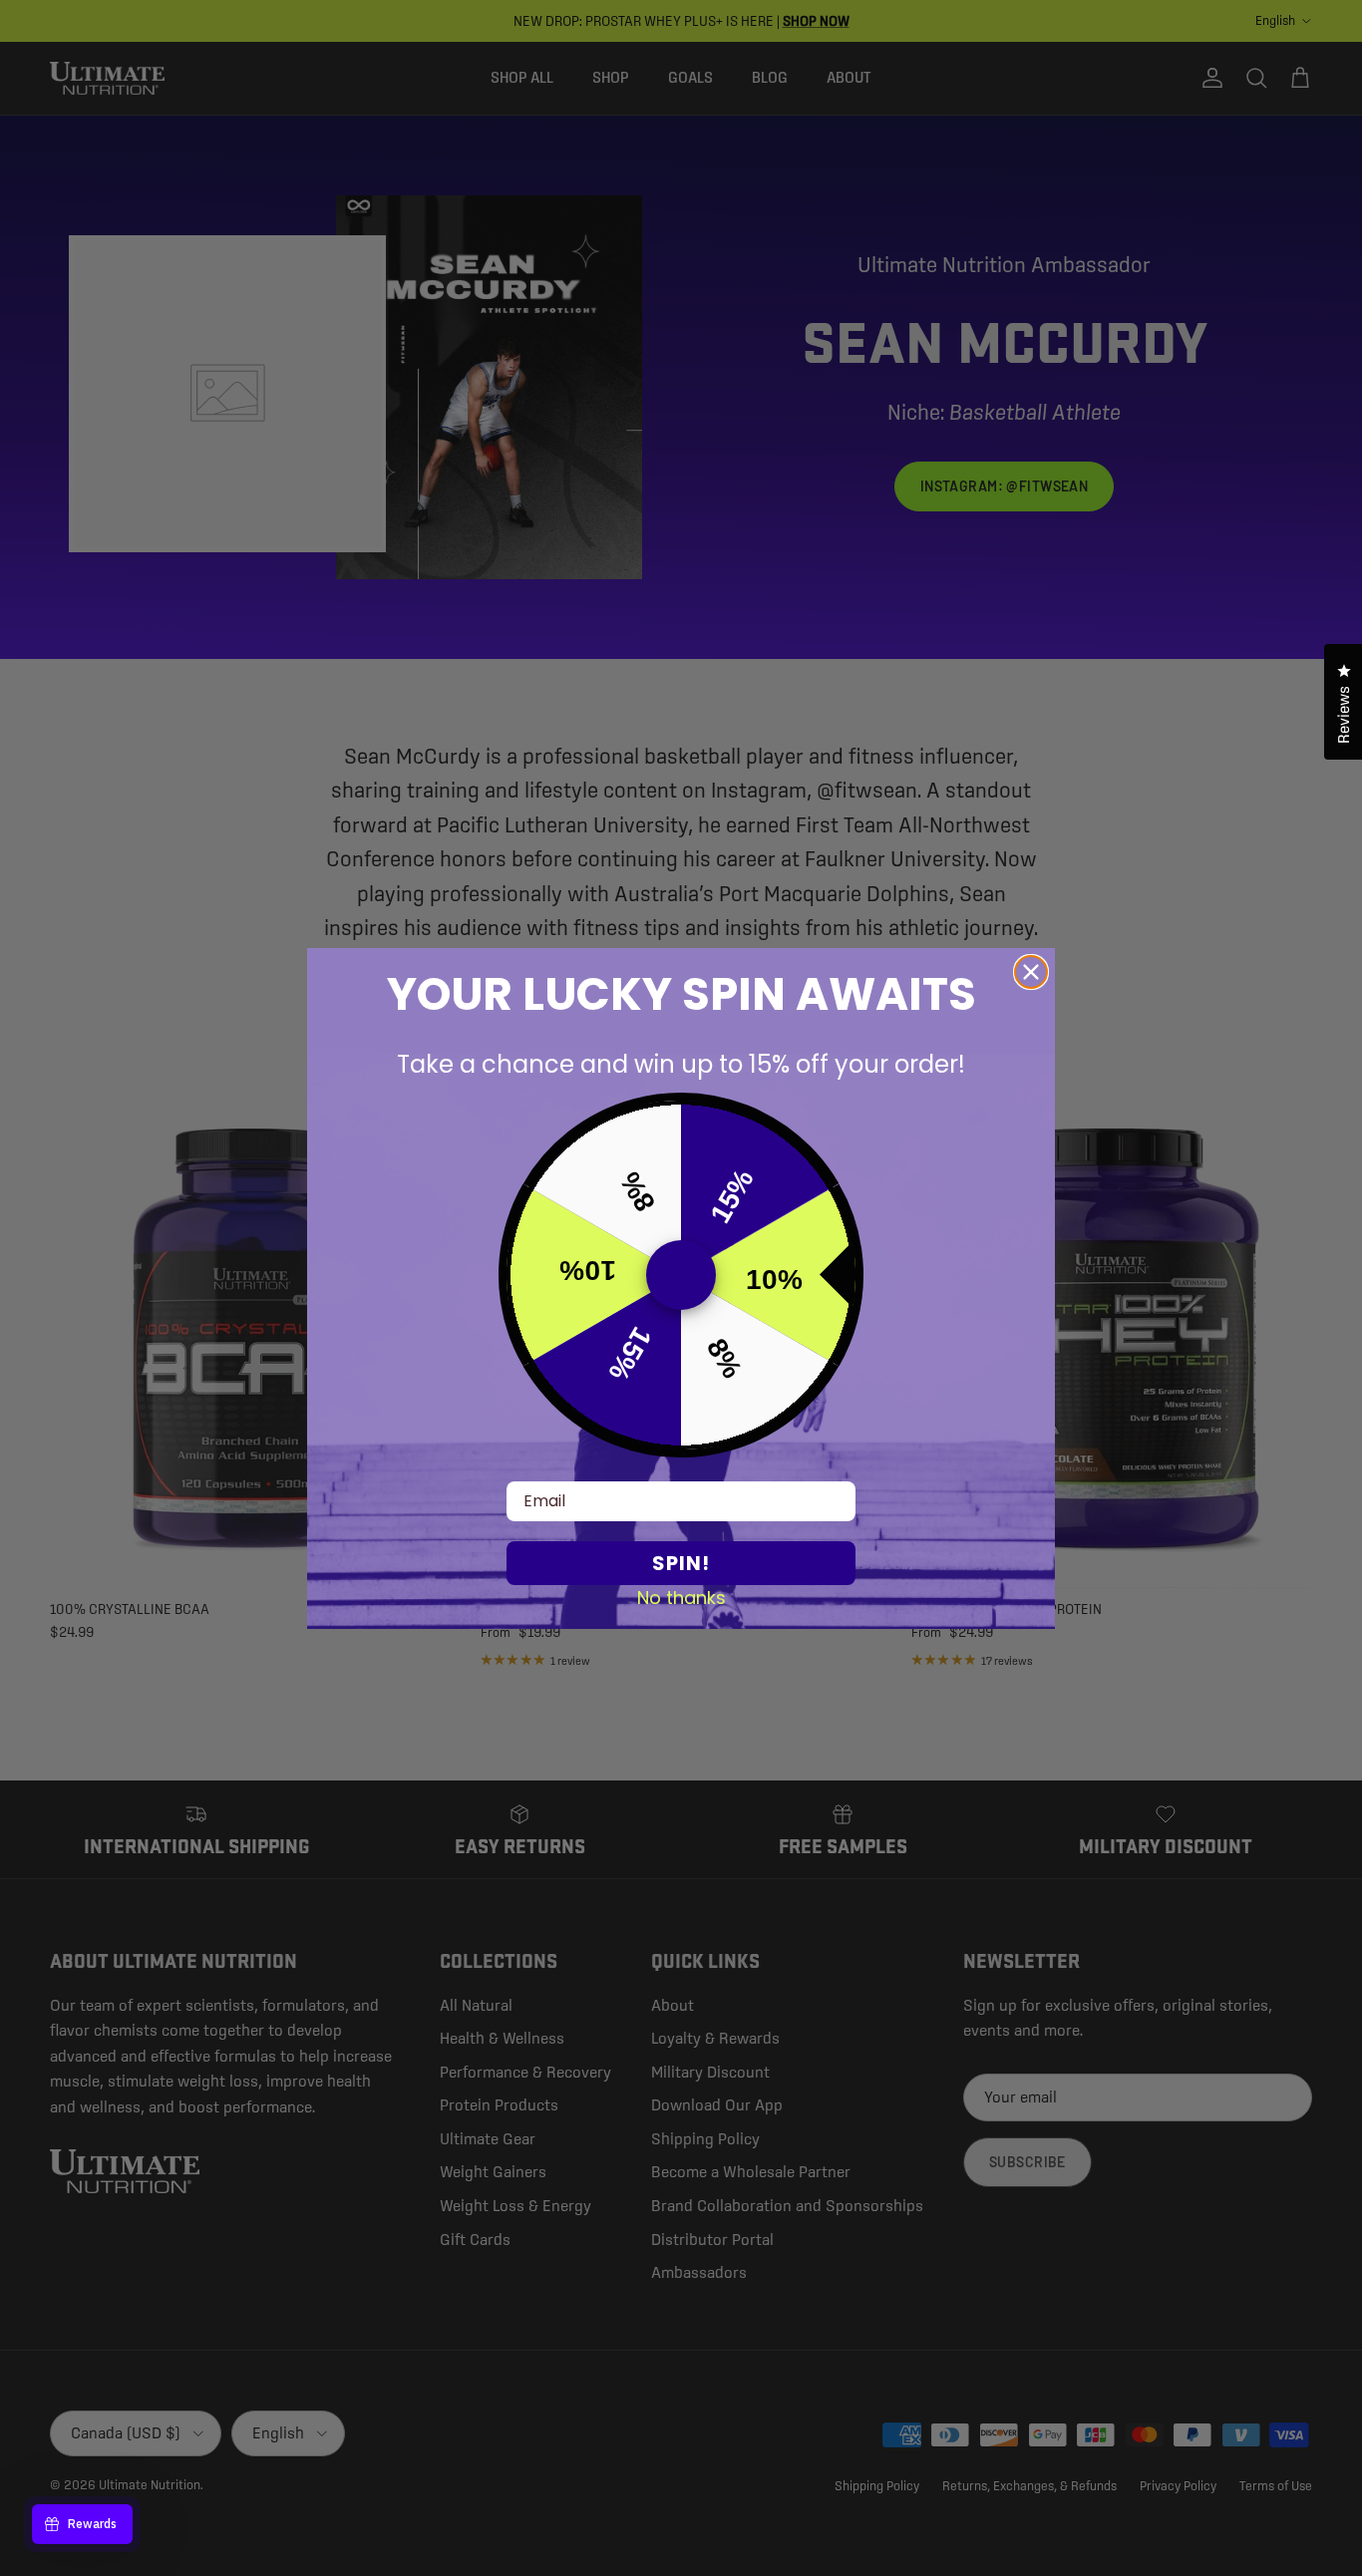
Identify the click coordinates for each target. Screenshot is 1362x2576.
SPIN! (681, 1563)
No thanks (681, 1597)
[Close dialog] (1031, 972)
